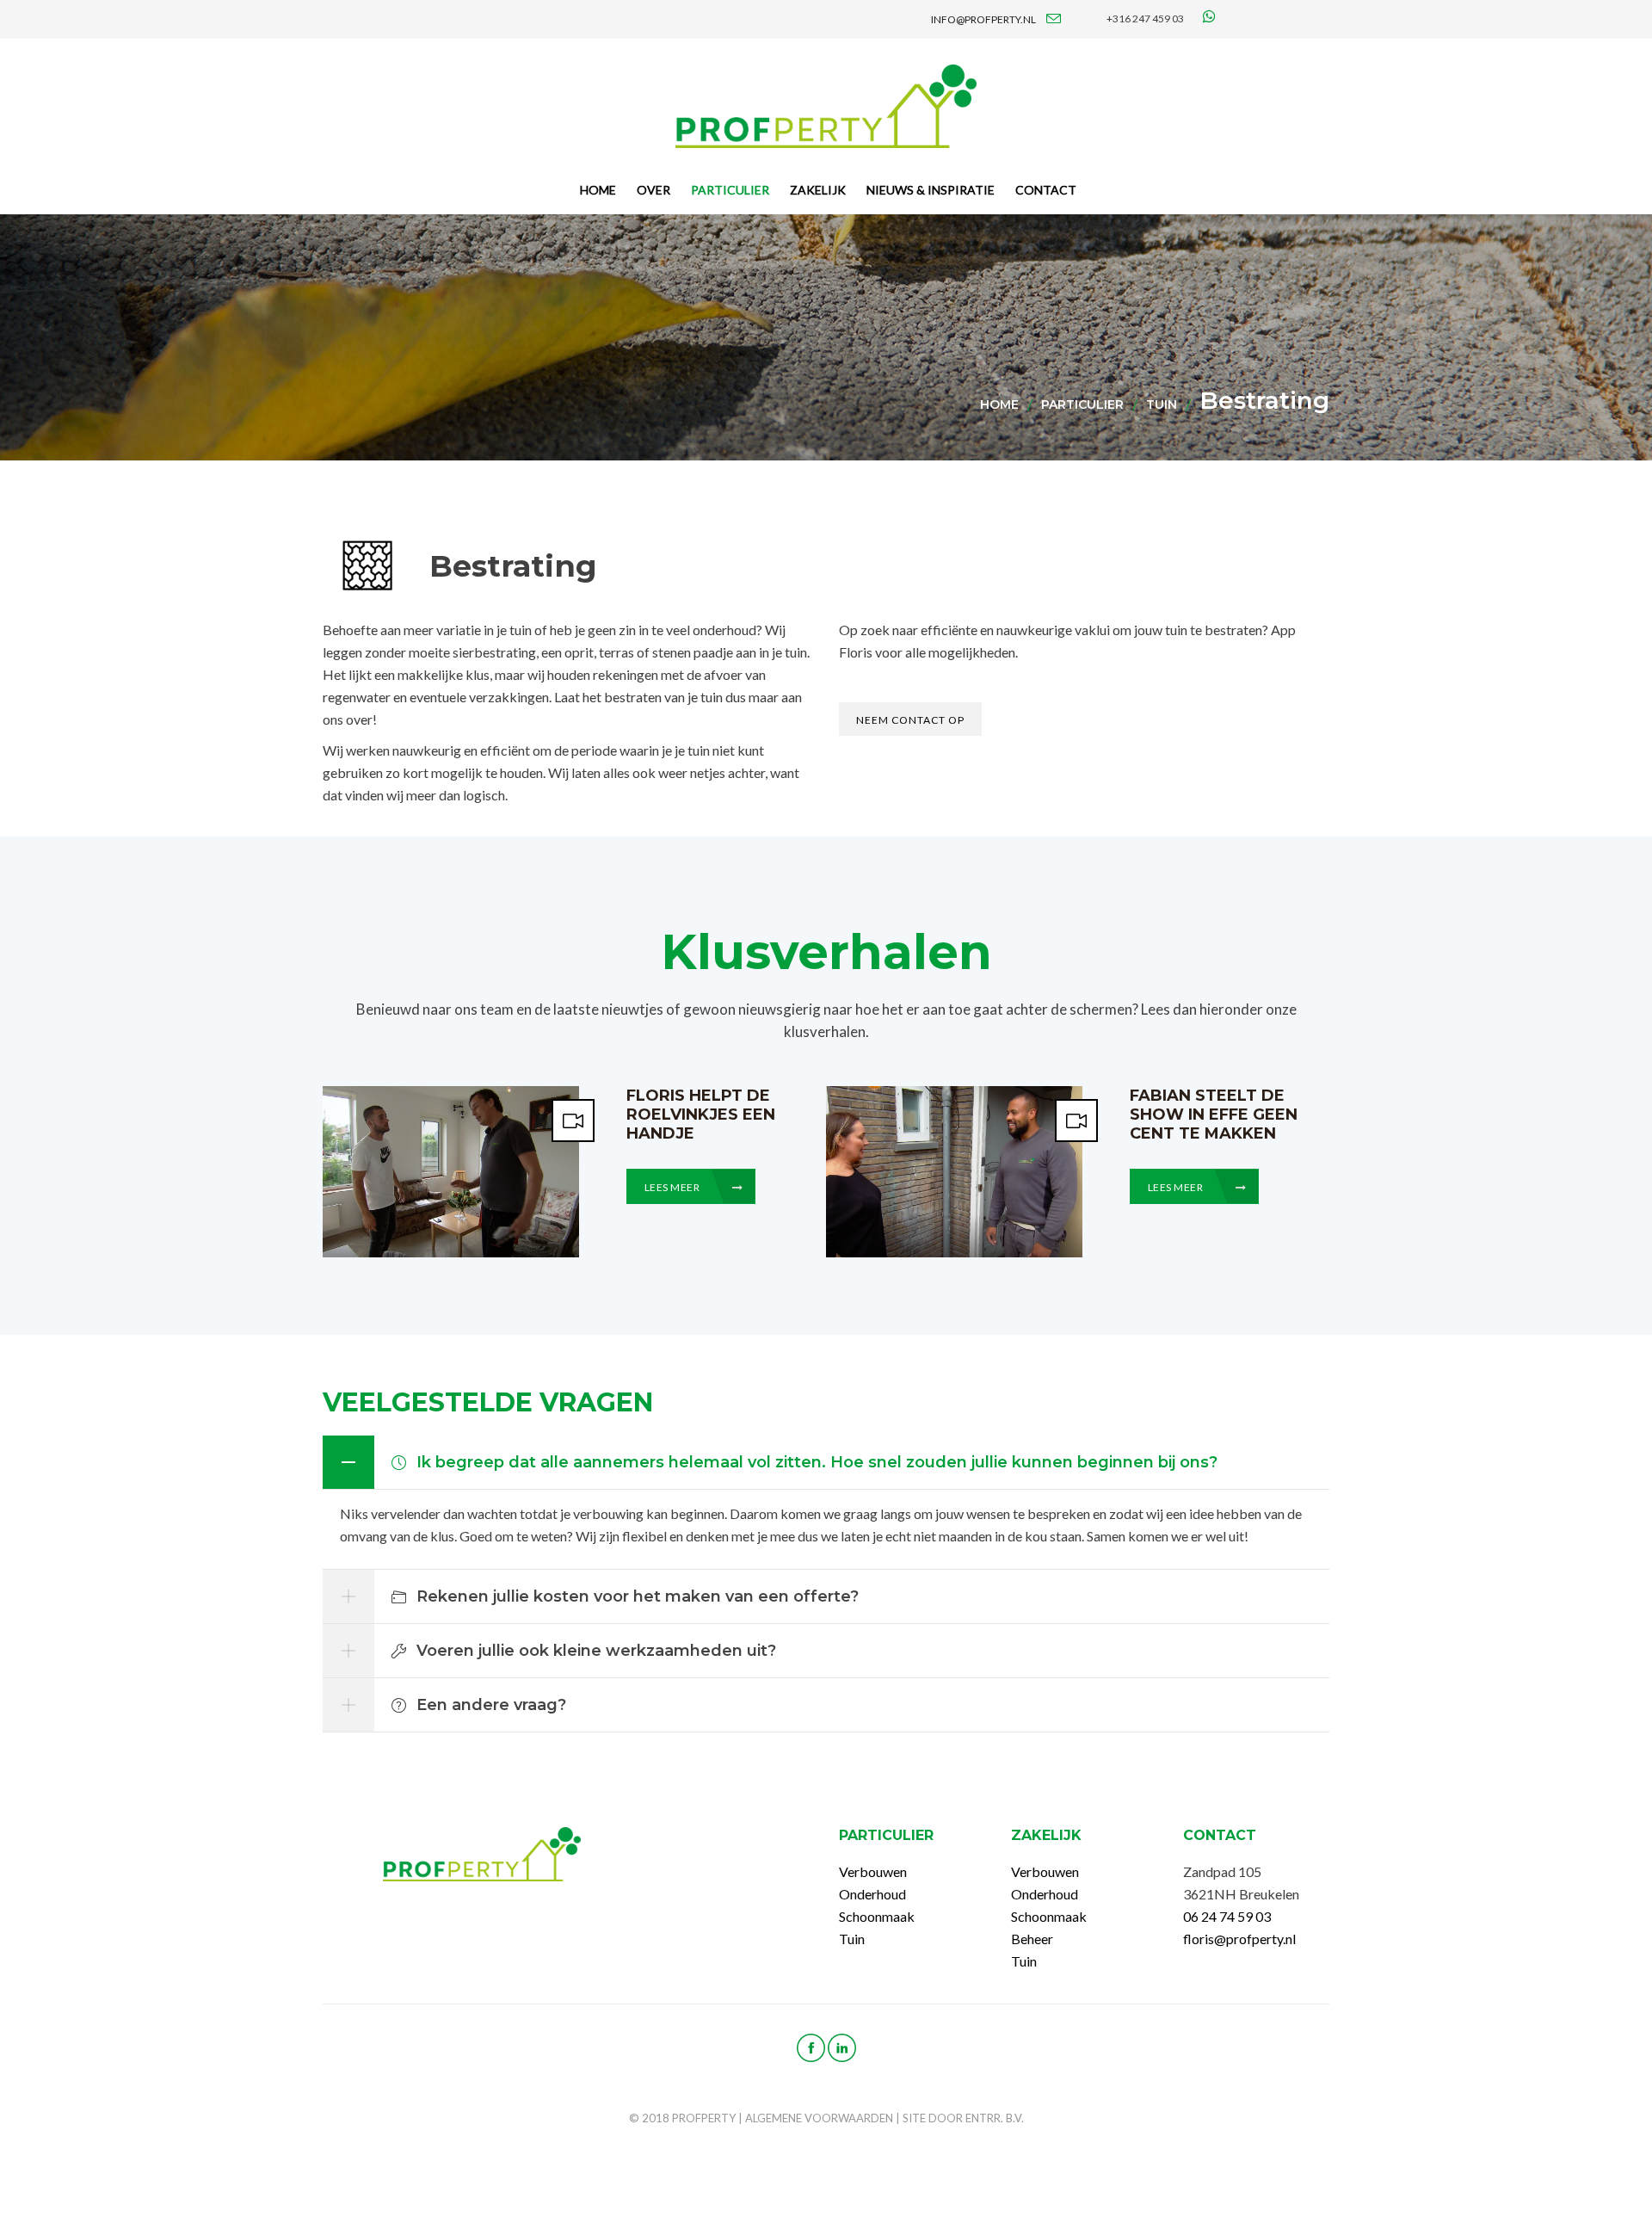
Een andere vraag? (491, 1705)
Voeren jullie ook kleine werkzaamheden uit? (596, 1651)
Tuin (1162, 404)
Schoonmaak (877, 1916)
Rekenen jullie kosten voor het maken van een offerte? (638, 1596)
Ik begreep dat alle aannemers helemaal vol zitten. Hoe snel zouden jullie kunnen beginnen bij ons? (817, 1462)
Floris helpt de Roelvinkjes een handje (701, 1115)
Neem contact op (910, 720)
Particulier (1082, 404)
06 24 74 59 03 (1227, 1916)
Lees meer (673, 1187)
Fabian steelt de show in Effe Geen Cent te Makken (1214, 1115)
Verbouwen (873, 1871)
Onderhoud (872, 1894)
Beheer (1032, 1939)
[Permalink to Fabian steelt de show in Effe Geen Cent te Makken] (954, 1252)
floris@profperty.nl (1239, 1939)
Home (999, 404)
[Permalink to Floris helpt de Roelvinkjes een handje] (451, 1252)
